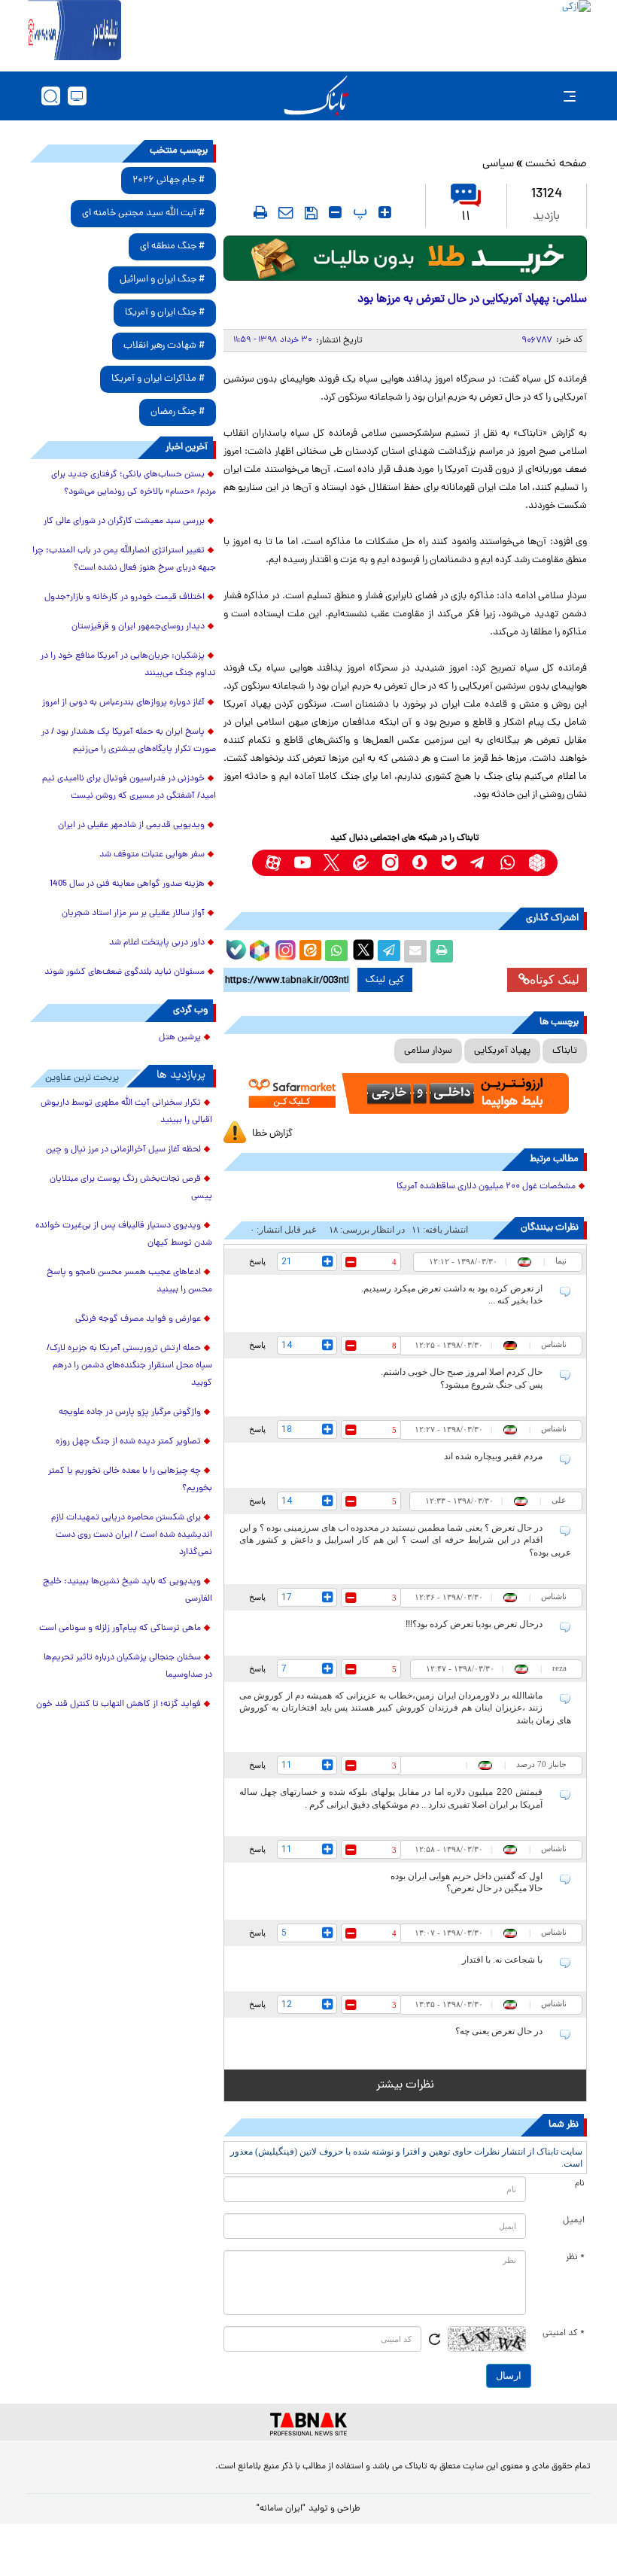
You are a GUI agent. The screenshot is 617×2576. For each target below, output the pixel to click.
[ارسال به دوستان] (415, 951)
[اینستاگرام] (284, 948)
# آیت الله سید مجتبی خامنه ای (143, 213)
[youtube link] (302, 863)
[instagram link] (390, 863)
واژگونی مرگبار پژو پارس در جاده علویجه (130, 1413)
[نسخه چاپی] (442, 951)
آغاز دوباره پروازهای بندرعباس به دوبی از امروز (123, 703)
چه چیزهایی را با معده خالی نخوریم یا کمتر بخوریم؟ (130, 1480)
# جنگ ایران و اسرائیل (162, 280)
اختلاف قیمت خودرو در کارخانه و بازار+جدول (125, 598)
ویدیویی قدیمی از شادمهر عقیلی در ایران (131, 826)
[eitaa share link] (310, 951)
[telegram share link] (389, 951)
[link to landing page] (316, 96)
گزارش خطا (272, 1134)
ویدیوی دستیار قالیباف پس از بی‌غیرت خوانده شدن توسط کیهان (124, 1235)
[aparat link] (273, 863)
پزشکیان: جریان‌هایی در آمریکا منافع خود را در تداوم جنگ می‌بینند (128, 665)
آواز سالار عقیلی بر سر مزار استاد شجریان (133, 914)
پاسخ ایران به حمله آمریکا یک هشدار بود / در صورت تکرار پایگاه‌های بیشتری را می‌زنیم (129, 741)
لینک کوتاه (555, 979)
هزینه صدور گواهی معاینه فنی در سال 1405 (127, 884)
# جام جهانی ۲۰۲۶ (169, 180)
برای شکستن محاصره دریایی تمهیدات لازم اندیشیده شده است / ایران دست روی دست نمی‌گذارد (132, 1535)
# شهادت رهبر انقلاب (164, 346)
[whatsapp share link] (336, 951)
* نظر (575, 2258)
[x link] (331, 863)
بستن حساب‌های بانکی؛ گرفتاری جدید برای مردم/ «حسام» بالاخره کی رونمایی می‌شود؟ (134, 484)
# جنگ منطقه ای (172, 246)
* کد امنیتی (564, 2334)
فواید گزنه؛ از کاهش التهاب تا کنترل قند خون (119, 1705)
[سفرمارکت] (405, 1093)
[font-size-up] (385, 212)
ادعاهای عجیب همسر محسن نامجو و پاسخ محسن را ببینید (129, 1281)
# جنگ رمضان (178, 412)
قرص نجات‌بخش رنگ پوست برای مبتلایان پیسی (131, 1188)
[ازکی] (356, 30)
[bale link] (449, 863)
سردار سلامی (428, 1051)
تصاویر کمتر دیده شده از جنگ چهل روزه (128, 1442)
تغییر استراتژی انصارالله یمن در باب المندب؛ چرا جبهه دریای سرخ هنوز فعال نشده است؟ (124, 560)
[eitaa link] (361, 863)
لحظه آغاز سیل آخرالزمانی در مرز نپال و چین (123, 1150)
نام (580, 2184)
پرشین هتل (180, 1038)
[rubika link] (537, 863)
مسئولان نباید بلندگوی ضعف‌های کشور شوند (125, 972)
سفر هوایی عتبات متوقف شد (152, 855)
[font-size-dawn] (335, 212)
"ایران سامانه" (281, 2509)
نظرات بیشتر (405, 2085)
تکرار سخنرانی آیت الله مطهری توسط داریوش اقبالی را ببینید (126, 1112)
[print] (260, 212)
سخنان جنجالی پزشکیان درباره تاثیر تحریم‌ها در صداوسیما (128, 1667)
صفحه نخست (556, 164)
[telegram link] (478, 863)
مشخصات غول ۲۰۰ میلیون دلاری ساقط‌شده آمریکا (486, 1187)
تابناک (565, 1051)
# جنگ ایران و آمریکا (165, 313)
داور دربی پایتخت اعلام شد (157, 943)
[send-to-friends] (286, 212)
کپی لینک (385, 980)
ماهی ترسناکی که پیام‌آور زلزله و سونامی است (120, 1629)
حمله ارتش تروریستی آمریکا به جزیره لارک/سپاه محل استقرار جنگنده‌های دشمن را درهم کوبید (129, 1366)
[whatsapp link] (508, 863)
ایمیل (574, 2221)
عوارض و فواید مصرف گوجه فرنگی (138, 1319)
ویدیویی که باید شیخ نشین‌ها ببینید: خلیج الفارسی (128, 1591)
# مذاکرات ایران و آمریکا (158, 379)
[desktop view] (77, 96)
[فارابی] (405, 258)
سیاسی (498, 164)
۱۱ (466, 217)
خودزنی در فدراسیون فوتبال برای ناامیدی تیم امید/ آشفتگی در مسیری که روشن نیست (129, 788)
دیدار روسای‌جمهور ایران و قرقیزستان (138, 627)
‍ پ (358, 212)
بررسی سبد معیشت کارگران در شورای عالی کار (124, 522)
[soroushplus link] (419, 863)
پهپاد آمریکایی (502, 1051)
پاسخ (257, 1261)
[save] (311, 213)
